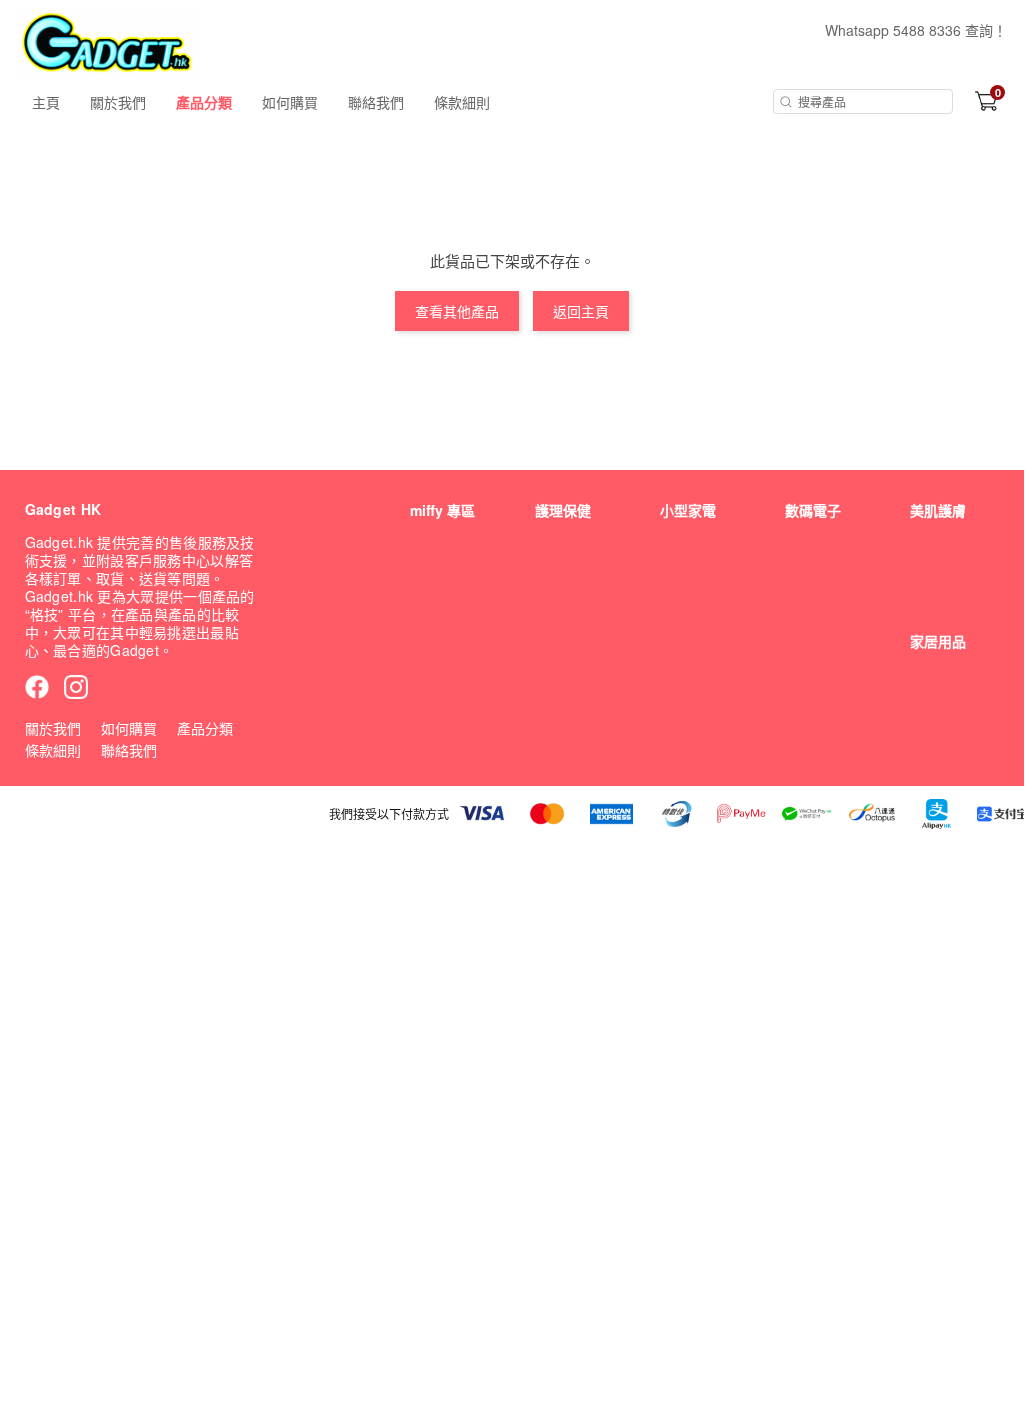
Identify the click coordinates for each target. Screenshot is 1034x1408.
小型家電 (688, 510)
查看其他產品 (457, 311)
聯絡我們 (376, 102)
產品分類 (204, 102)
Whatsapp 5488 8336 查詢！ (916, 30)
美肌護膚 (938, 510)
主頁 (46, 102)
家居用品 (938, 641)
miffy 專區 (442, 510)
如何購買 (290, 102)
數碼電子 (813, 510)
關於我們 (118, 102)
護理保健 (563, 510)
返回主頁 (581, 311)
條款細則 (462, 102)
